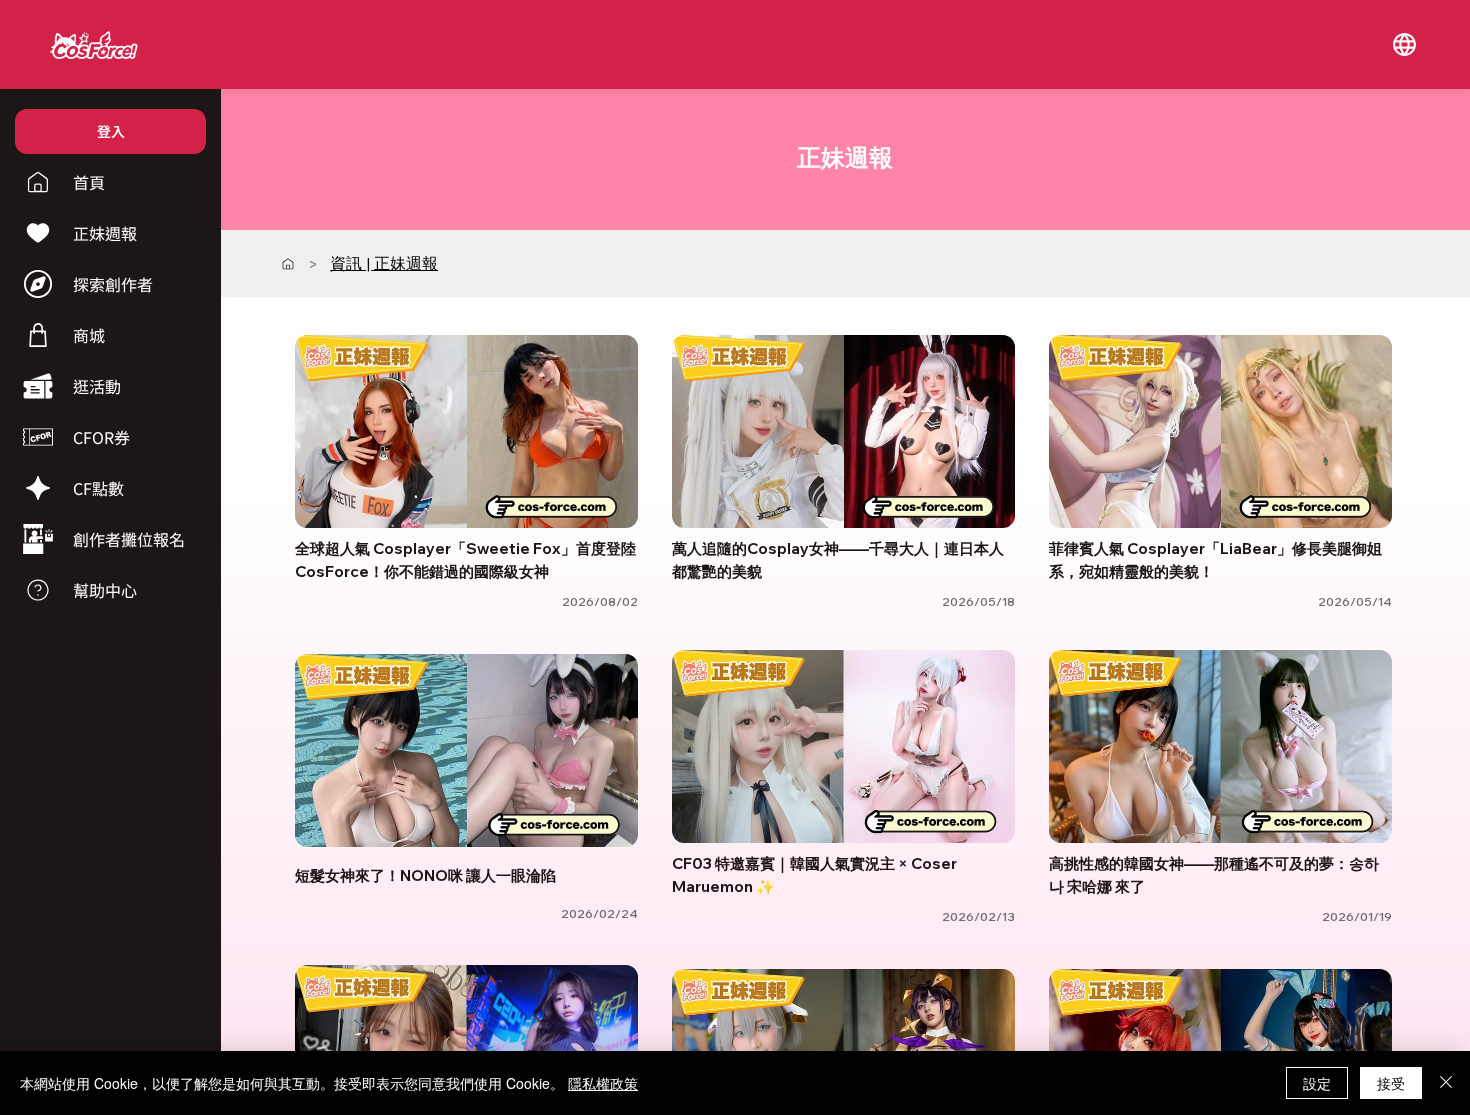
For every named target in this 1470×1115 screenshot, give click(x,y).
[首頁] (288, 264)
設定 (1317, 1083)
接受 (1391, 1083)
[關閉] (1446, 1083)
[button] (1405, 44)
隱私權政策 (603, 1083)
